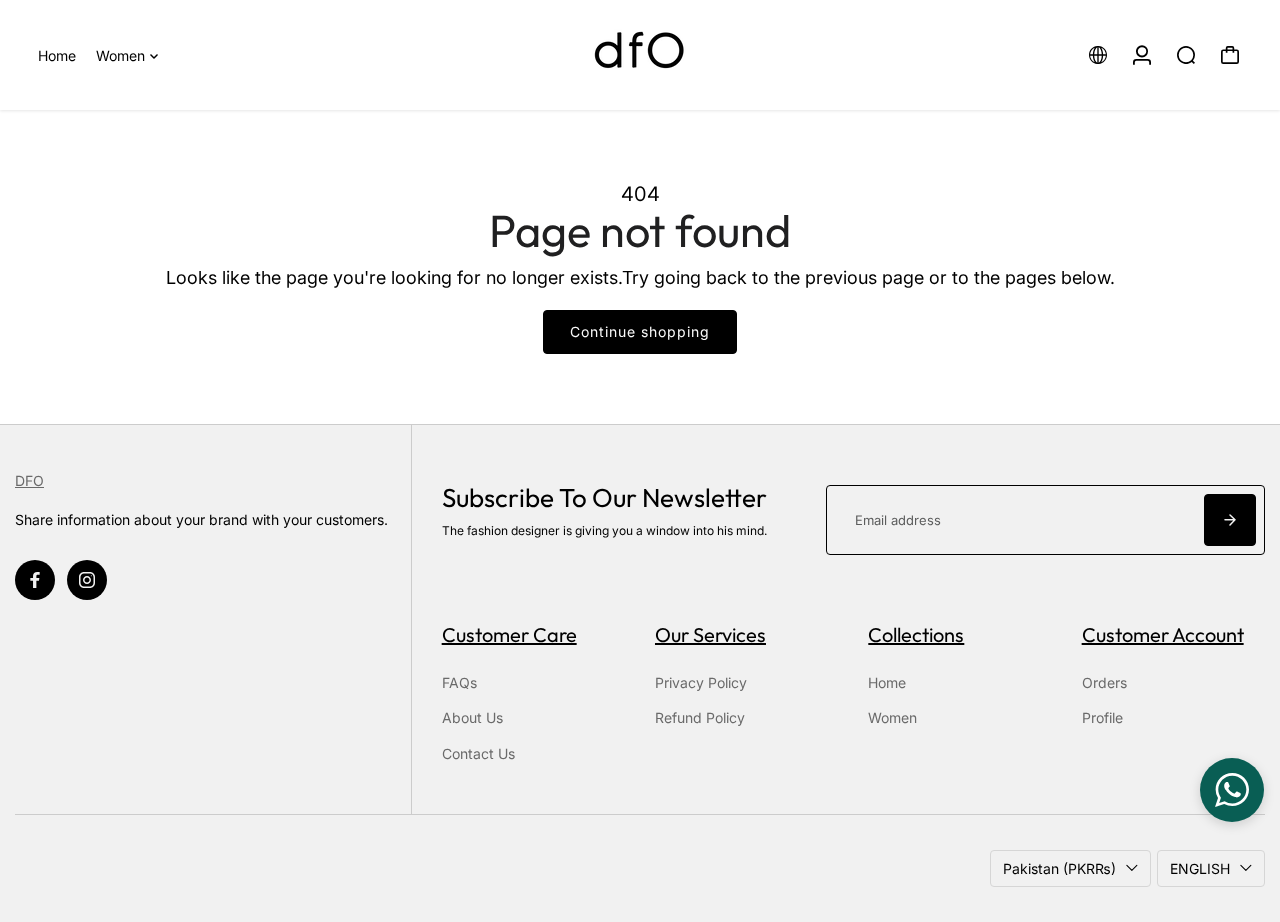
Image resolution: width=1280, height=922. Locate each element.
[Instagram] (87, 580)
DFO (29, 480)
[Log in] (1142, 55)
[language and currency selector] (1098, 55)
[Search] (1186, 55)
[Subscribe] (1230, 520)
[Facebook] (35, 580)
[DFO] (640, 55)
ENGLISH (1200, 868)
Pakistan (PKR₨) (1059, 868)
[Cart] (1230, 55)
